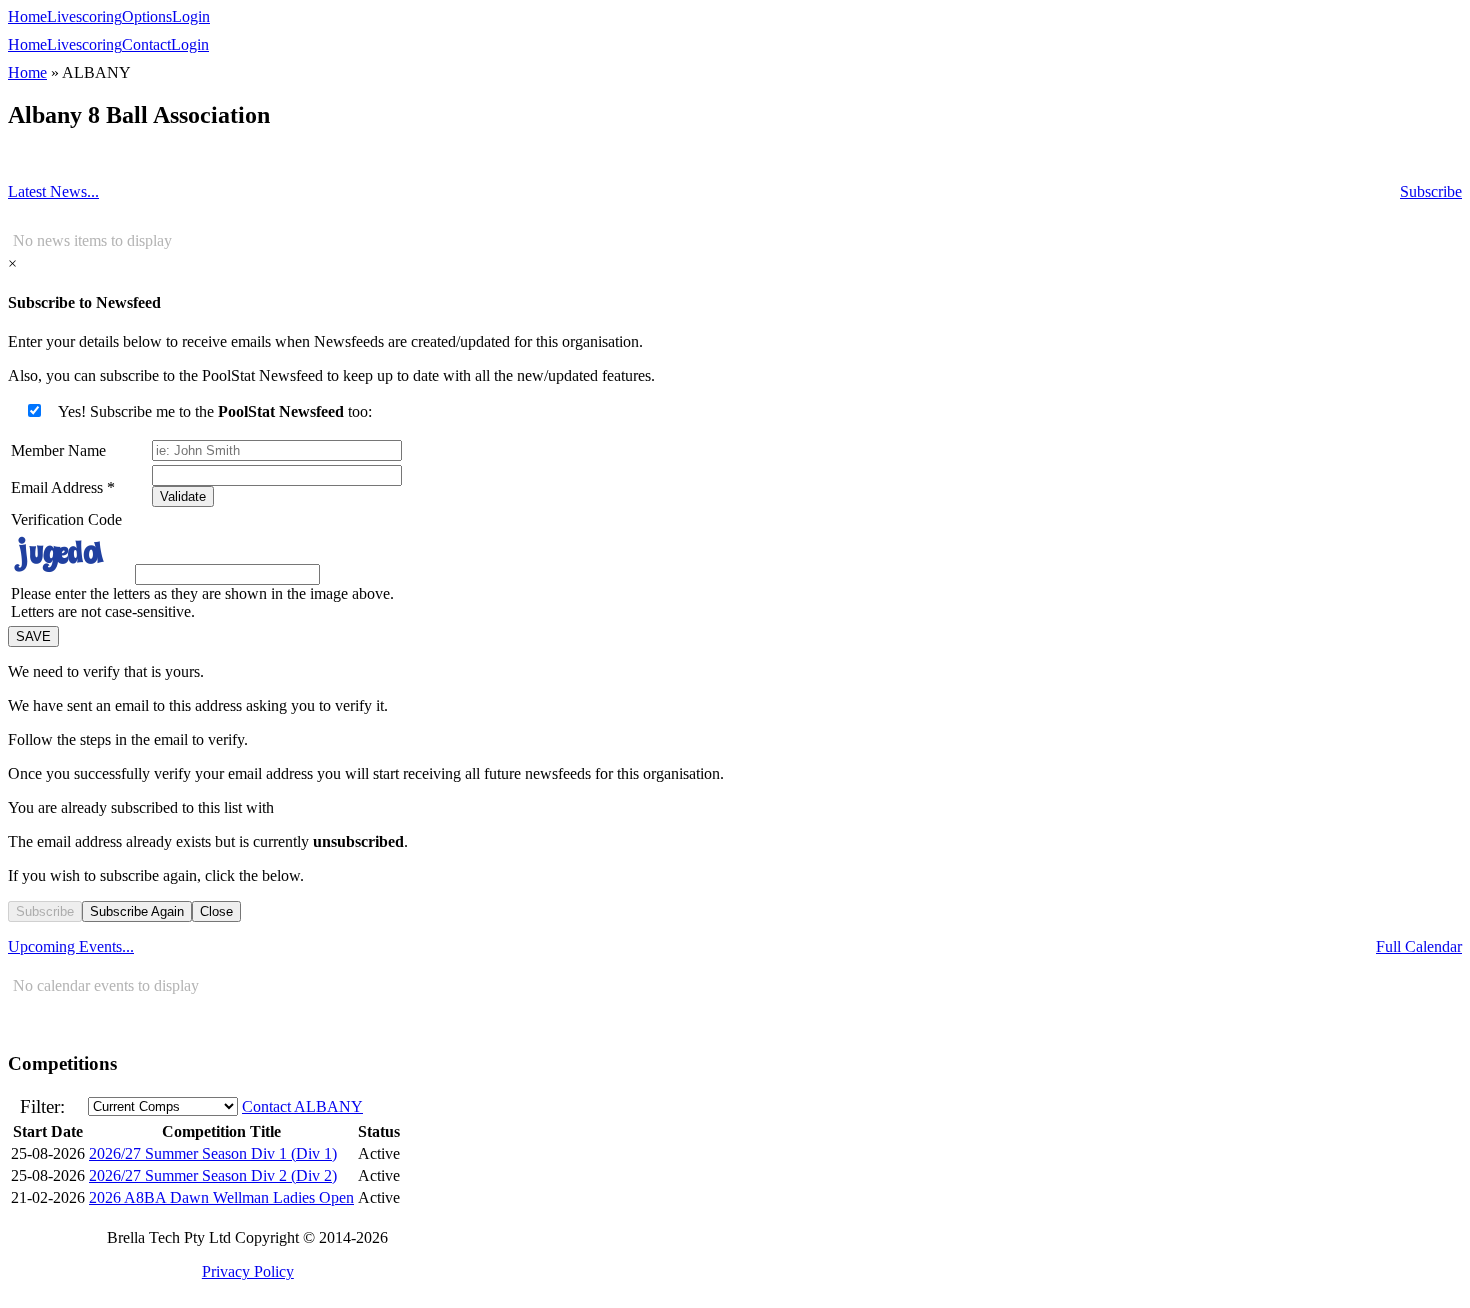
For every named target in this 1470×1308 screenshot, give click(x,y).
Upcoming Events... (71, 946)
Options (147, 16)
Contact (146, 44)
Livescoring (84, 16)
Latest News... (53, 191)
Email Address (63, 487)
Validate (183, 496)
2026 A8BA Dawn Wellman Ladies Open (221, 1197)
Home (27, 16)
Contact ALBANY (302, 1106)
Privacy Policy (248, 1271)
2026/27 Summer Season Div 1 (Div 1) (213, 1153)
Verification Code (66, 519)
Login (191, 16)
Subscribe (1431, 191)
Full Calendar (1419, 946)
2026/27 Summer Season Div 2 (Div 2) (213, 1175)
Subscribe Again (137, 911)
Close (216, 911)
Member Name (58, 450)
